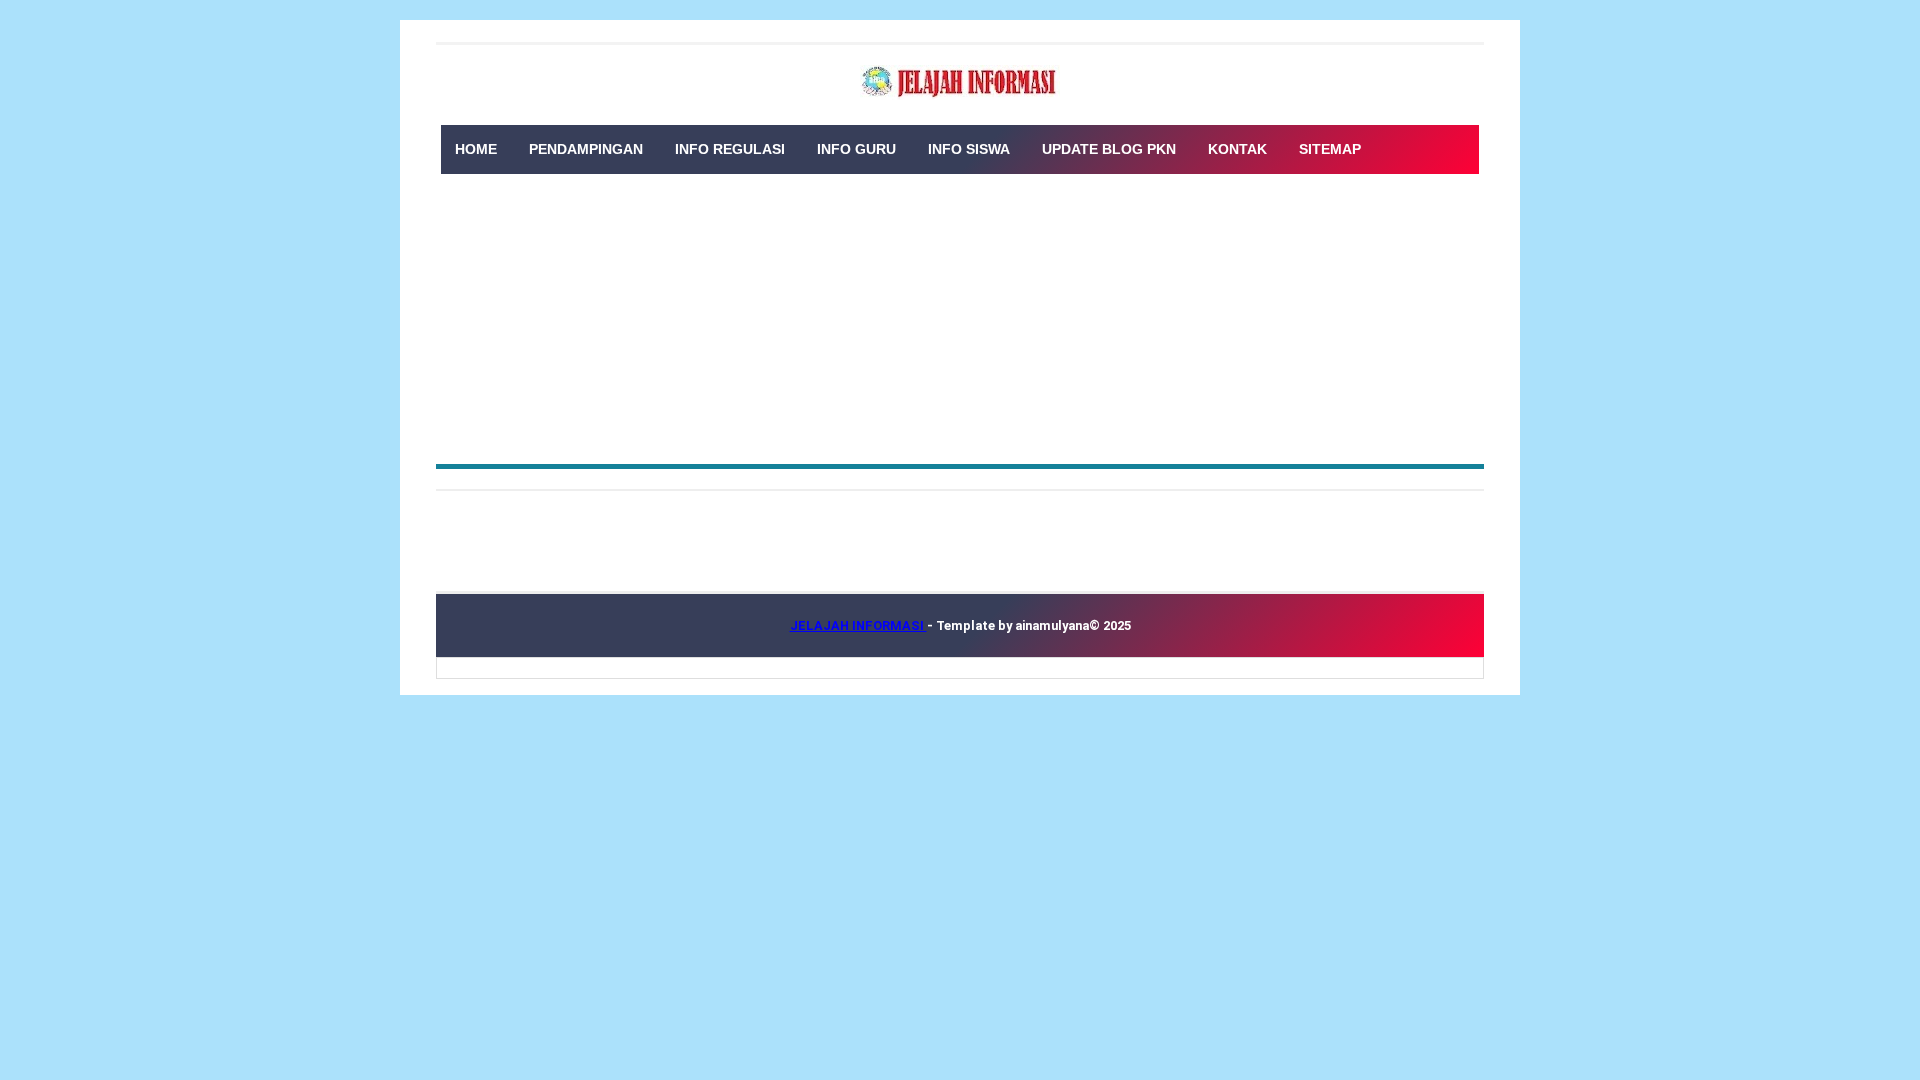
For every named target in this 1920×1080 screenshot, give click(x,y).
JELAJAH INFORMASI (858, 625)
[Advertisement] (960, 314)
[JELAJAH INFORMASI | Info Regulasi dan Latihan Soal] (960, 82)
